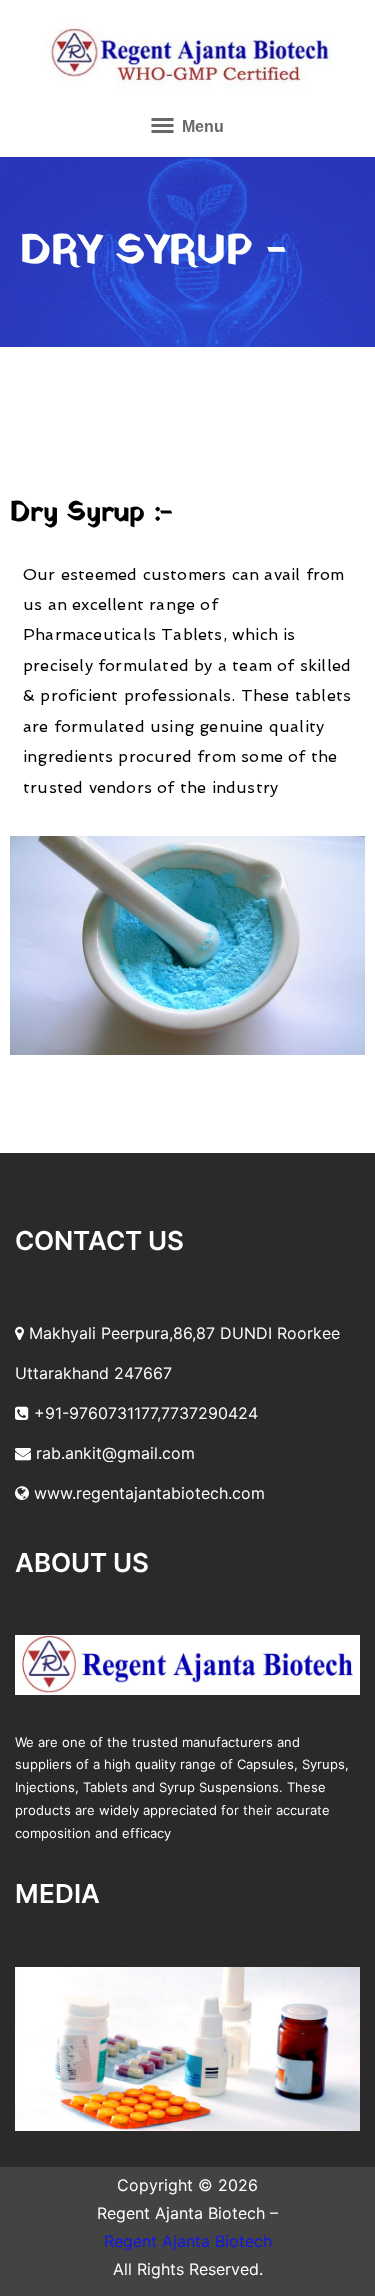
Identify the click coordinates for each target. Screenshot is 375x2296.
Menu (201, 126)
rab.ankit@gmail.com (113, 1453)
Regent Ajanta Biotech (188, 2241)
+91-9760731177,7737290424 (143, 1413)
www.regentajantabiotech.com (147, 1493)
